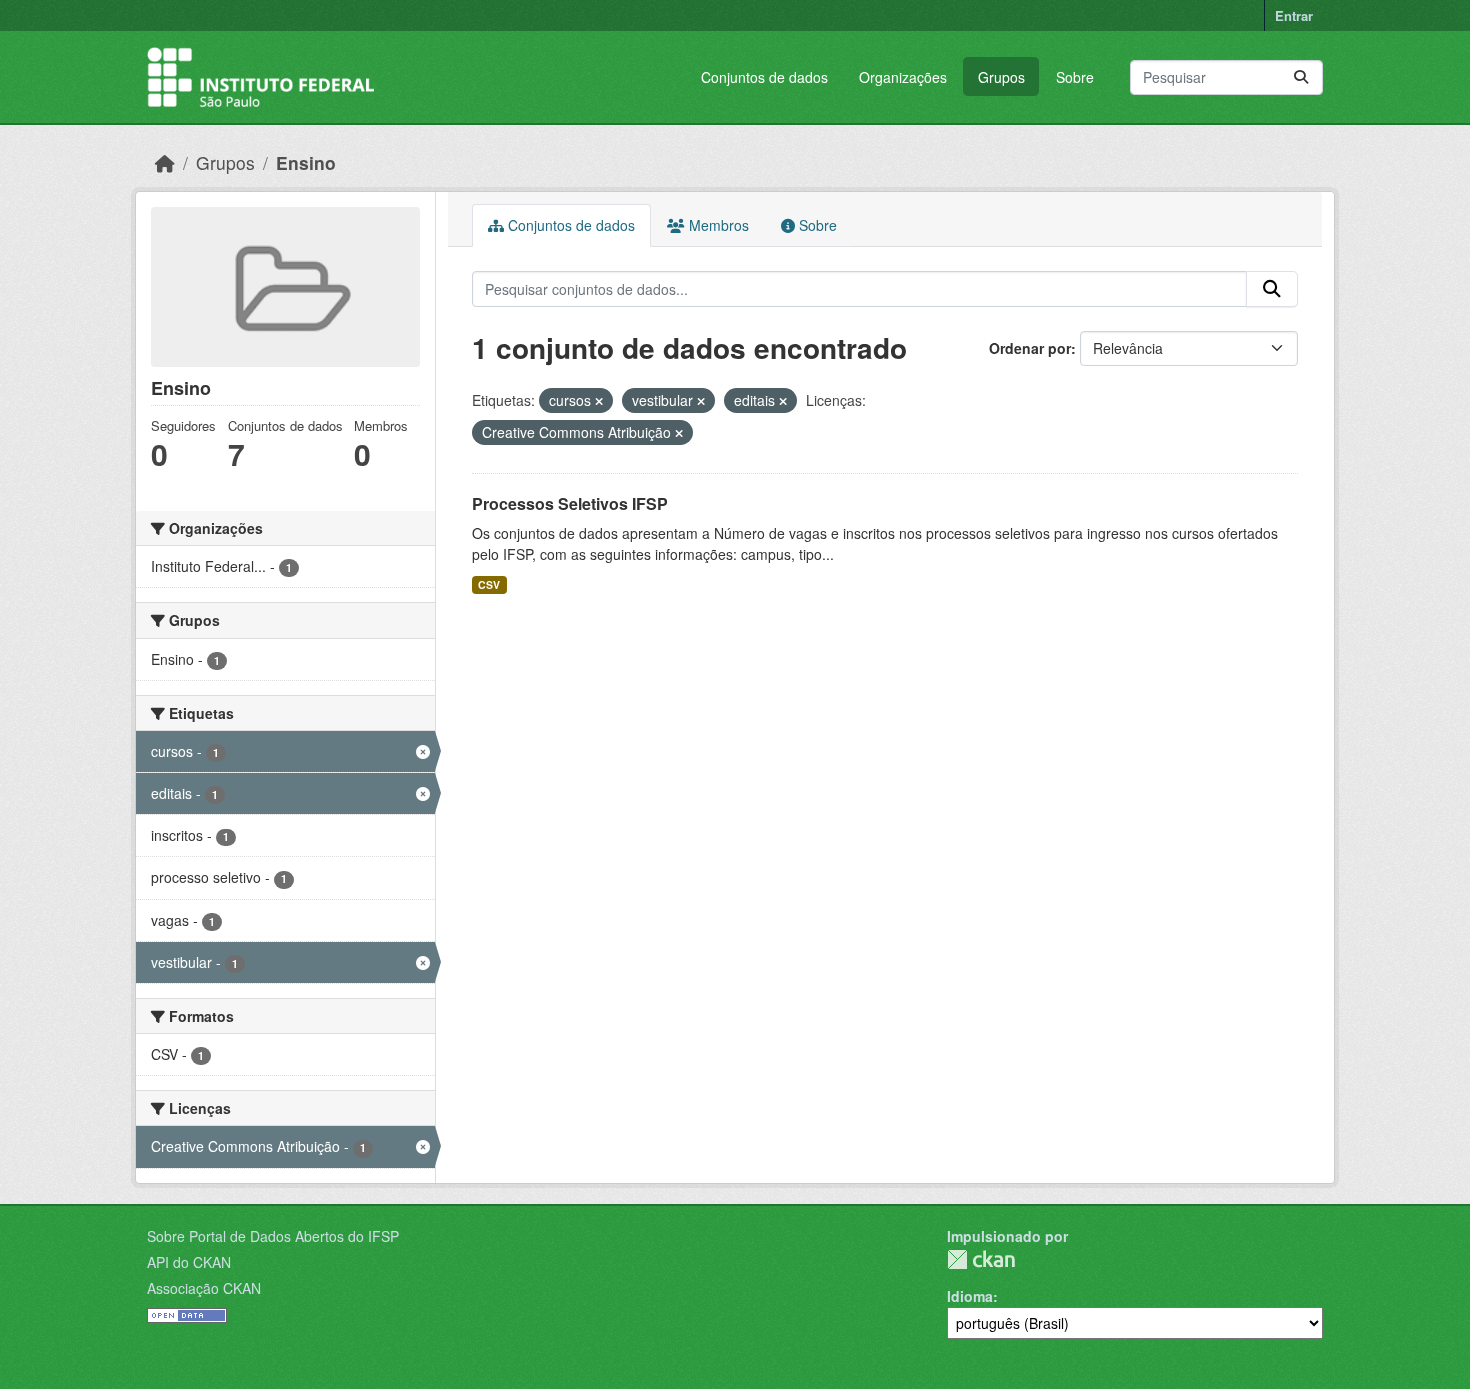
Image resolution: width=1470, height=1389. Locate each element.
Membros (717, 225)
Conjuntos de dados (764, 77)
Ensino (306, 162)
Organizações (903, 77)
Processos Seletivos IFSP (570, 503)
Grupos (1001, 77)
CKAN (981, 1259)
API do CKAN (189, 1262)
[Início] (165, 162)
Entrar (1294, 15)
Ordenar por (1030, 348)
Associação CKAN (204, 1288)
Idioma (970, 1296)
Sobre (1075, 77)
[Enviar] (1301, 77)
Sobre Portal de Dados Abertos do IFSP (273, 1236)
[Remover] (599, 401)
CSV (489, 584)
